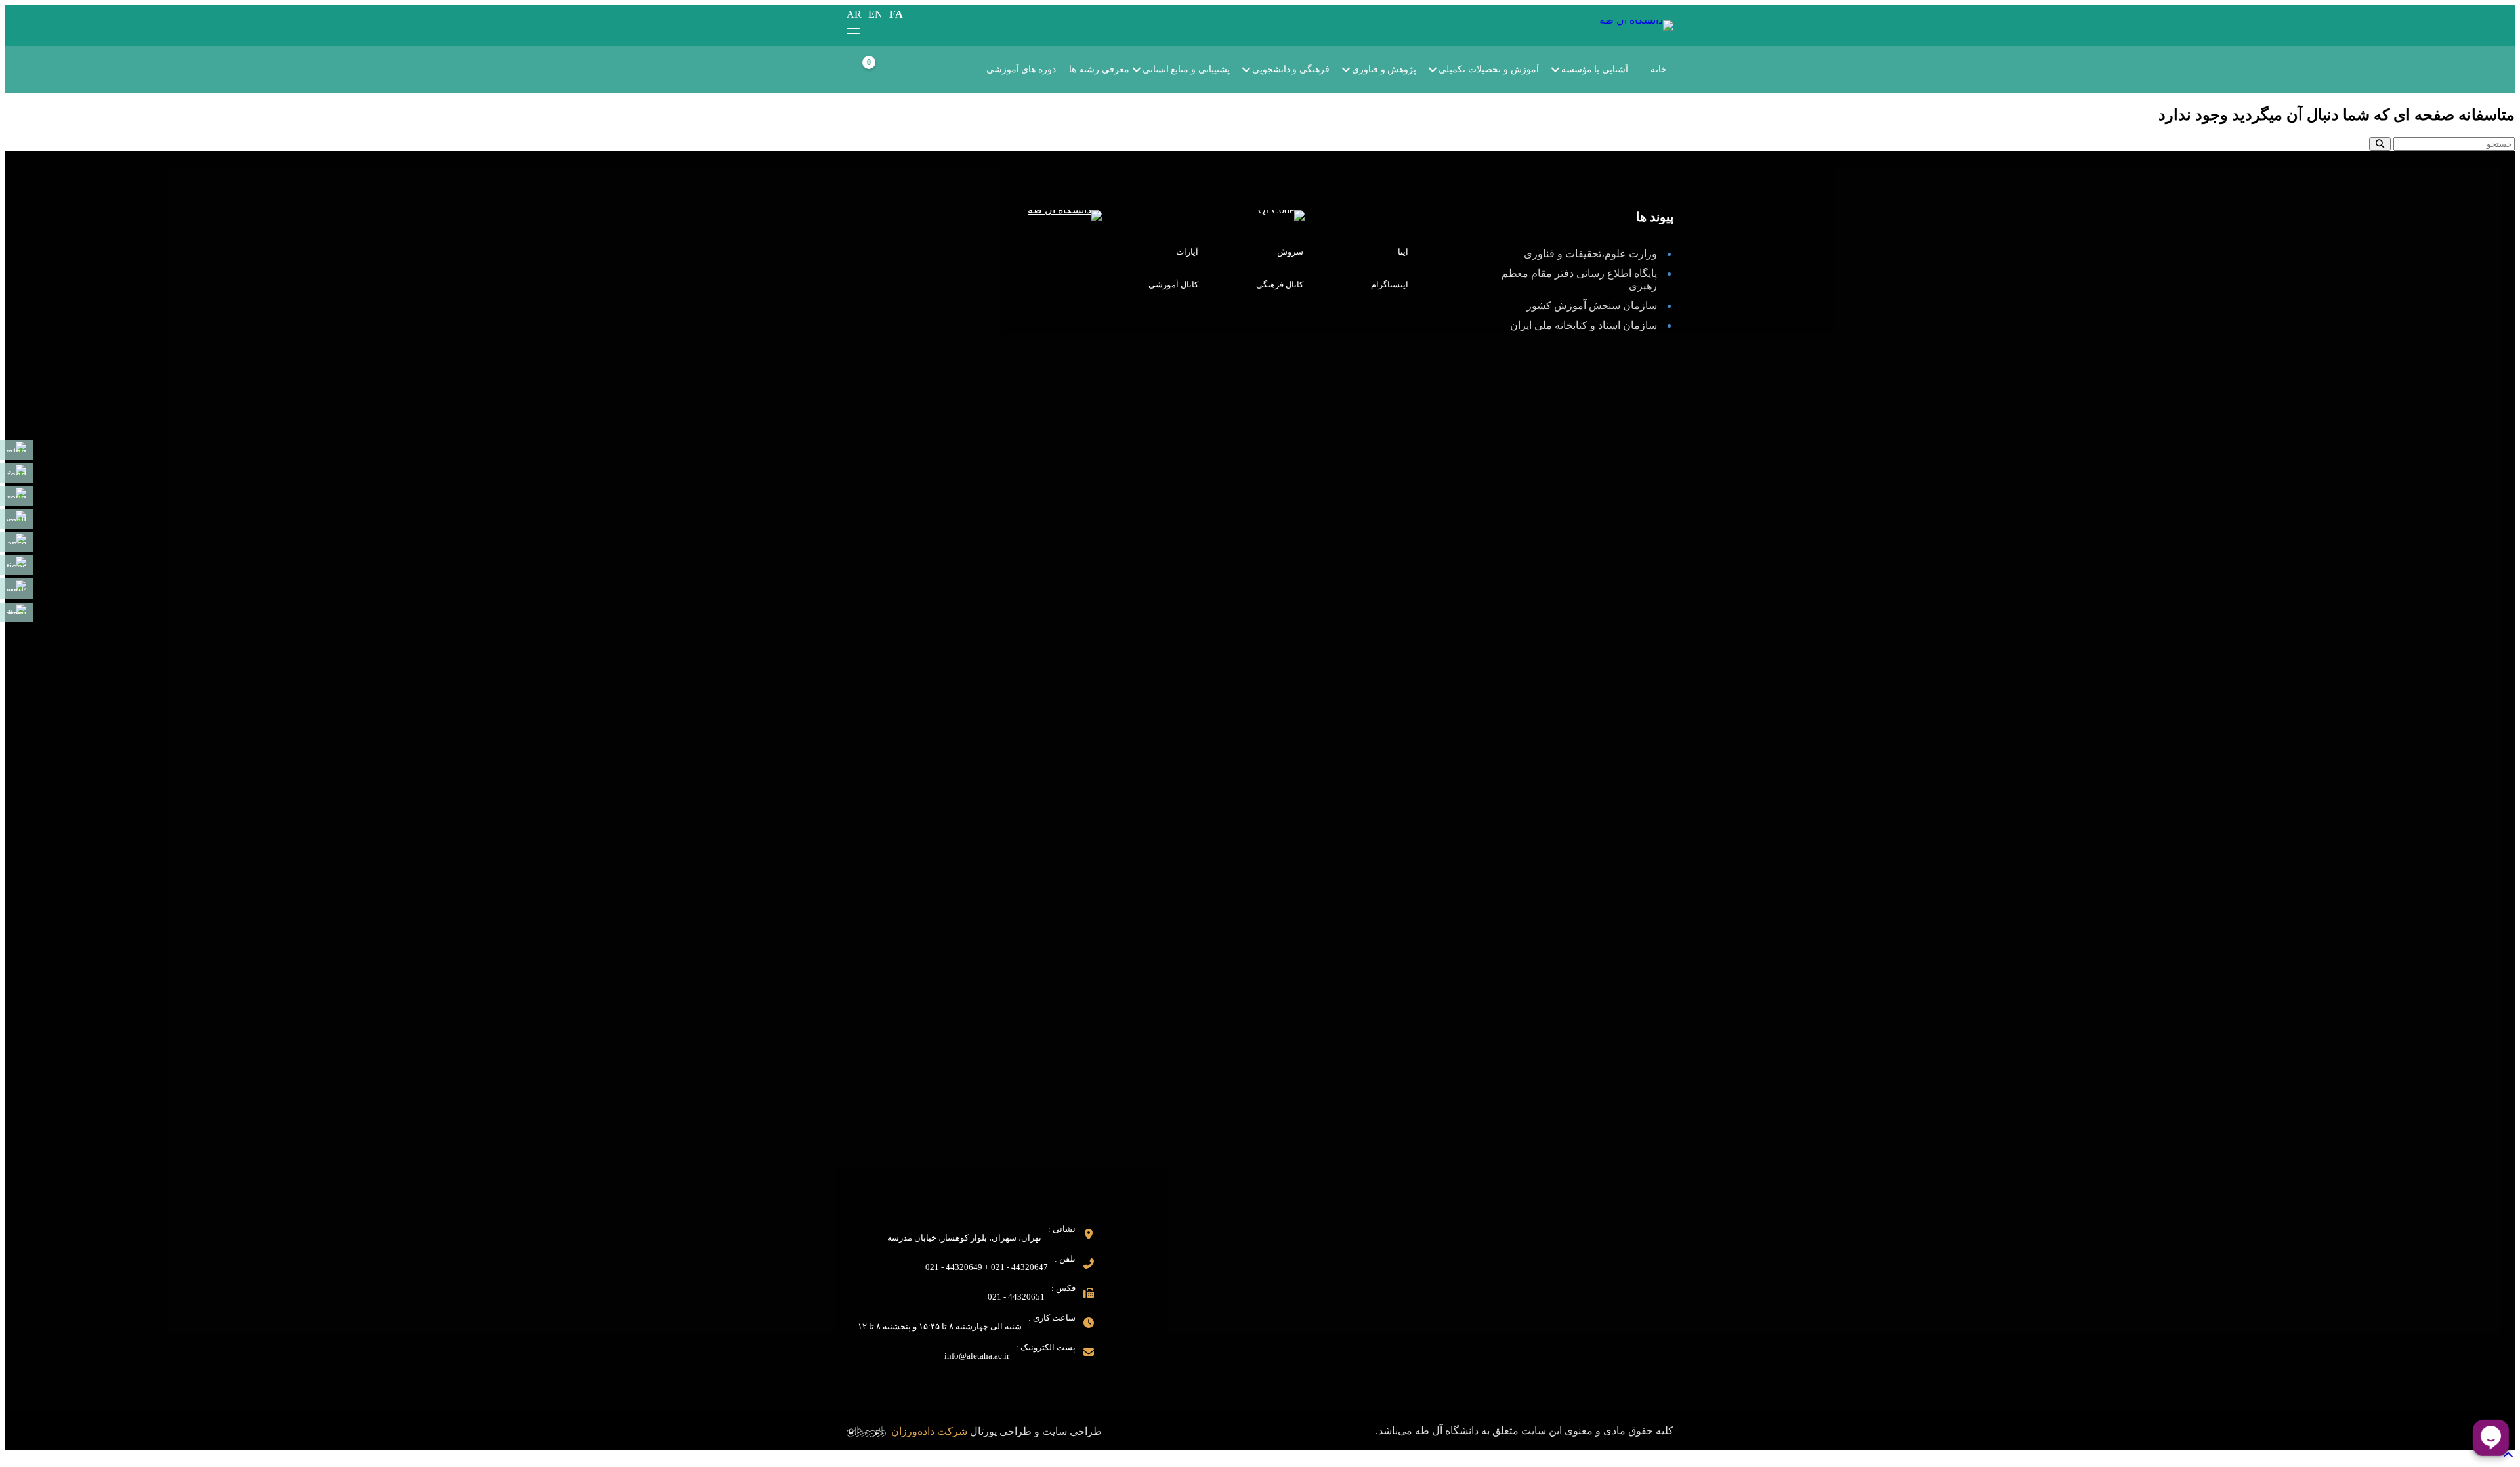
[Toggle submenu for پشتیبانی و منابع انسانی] (1146, 70)
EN (875, 14)
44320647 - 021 (1019, 1267)
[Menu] (853, 35)
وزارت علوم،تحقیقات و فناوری (1590, 254)
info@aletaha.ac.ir (977, 1356)
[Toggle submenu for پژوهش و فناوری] (1355, 70)
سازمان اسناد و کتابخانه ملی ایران (1584, 325)
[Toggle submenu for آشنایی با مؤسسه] (1564, 70)
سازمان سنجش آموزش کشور (1592, 306)
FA (896, 14)
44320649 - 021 (954, 1267)
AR (854, 14)
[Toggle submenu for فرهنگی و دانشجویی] (1255, 70)
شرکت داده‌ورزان (929, 1431)
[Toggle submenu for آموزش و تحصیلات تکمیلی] (1442, 70)
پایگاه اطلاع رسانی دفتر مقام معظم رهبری (1579, 280)
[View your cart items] (883, 70)
